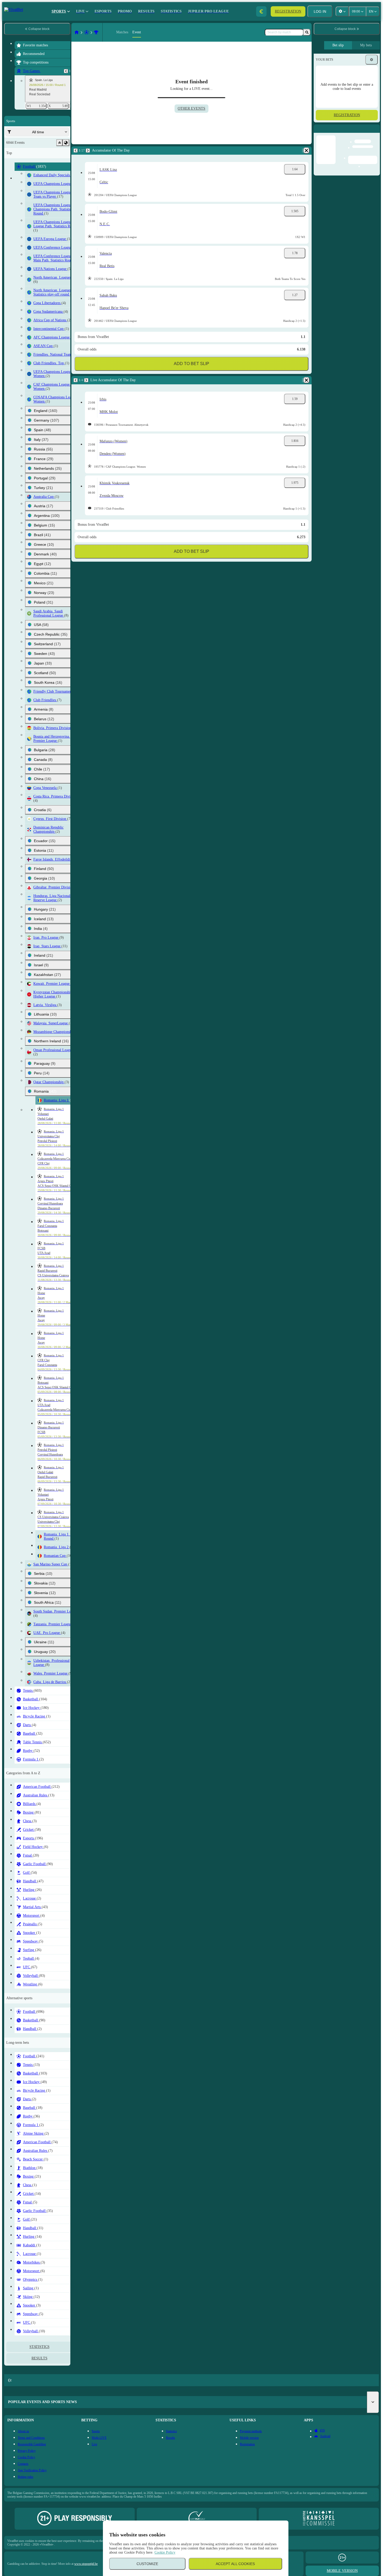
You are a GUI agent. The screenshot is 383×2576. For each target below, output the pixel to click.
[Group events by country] (66, 143)
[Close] (376, 133)
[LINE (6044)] (77, 32)
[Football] (87, 32)
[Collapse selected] (59, 143)
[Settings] (372, 60)
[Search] (307, 32)
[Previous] (66, 71)
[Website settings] (342, 11)
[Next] (88, 151)
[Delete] (306, 151)
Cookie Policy (165, 2552)
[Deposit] (261, 11)
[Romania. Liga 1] (96, 32)
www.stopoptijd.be (86, 2564)
